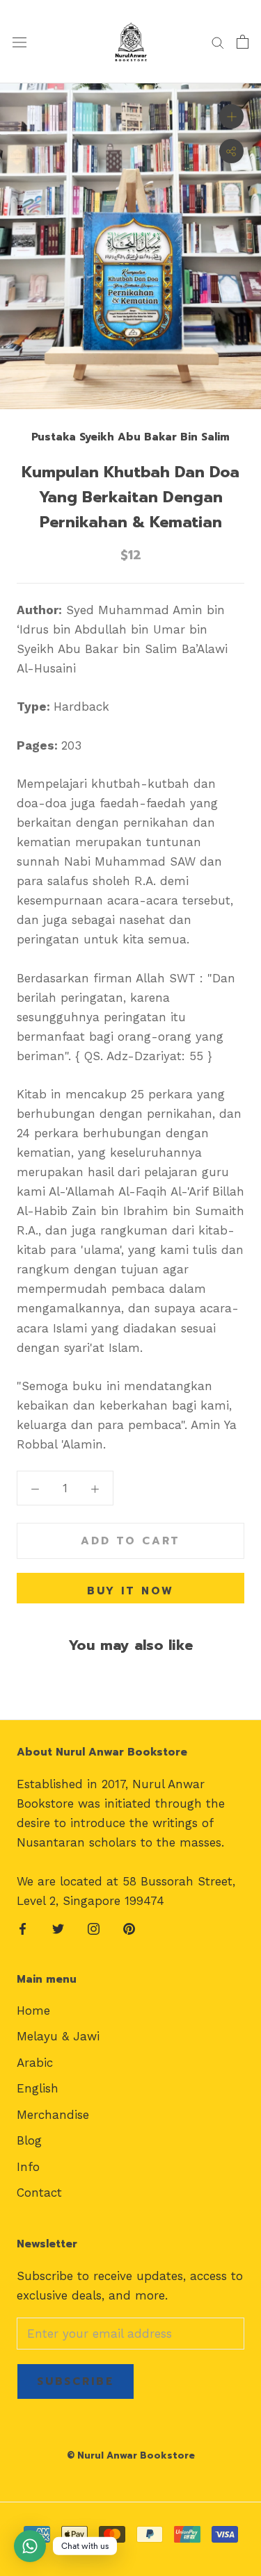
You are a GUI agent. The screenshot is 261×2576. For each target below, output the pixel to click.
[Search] (218, 42)
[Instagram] (94, 1928)
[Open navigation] (19, 42)
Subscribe (76, 2381)
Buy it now (130, 1591)
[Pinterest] (129, 1928)
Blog (29, 2140)
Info (28, 2167)
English (38, 2088)
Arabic (35, 2063)
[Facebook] (23, 1928)
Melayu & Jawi (58, 2036)
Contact (39, 2193)
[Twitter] (58, 1928)
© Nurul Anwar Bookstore (131, 2455)
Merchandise (53, 2115)
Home (33, 2011)
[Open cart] (243, 42)
